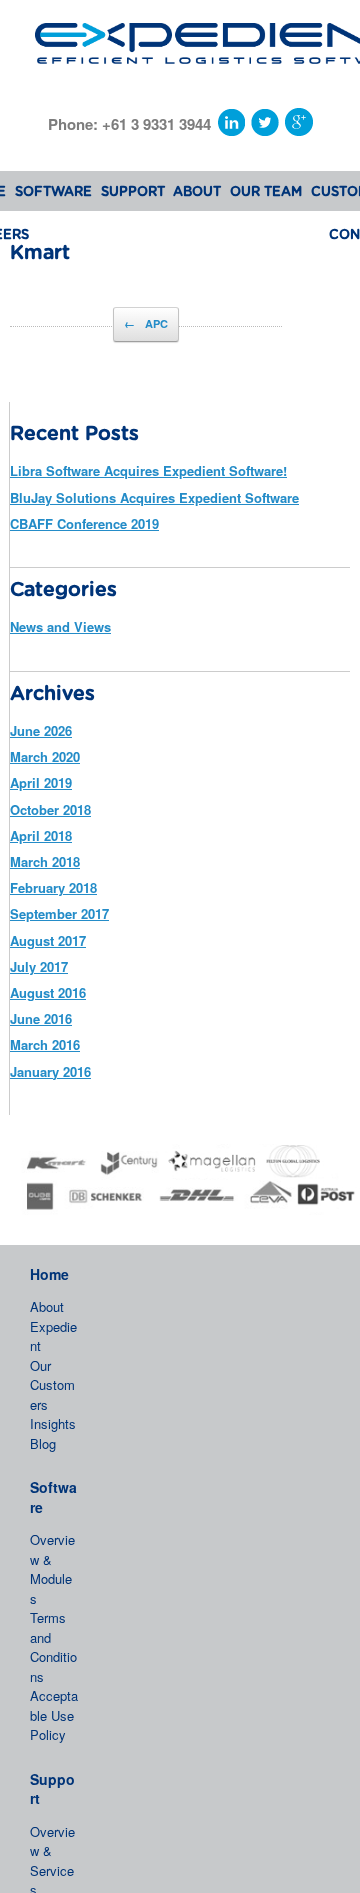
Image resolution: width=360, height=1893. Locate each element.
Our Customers (52, 1385)
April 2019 (41, 782)
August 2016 (48, 992)
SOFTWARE (53, 192)
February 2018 (53, 887)
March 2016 (45, 1044)
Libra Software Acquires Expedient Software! (148, 470)
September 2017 (59, 913)
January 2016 (50, 1071)
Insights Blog (53, 1433)
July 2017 (39, 966)
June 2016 (41, 1018)
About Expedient (53, 1326)
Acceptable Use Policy (54, 1715)
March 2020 (45, 756)
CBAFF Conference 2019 (84, 523)
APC (146, 323)
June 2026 (41, 730)
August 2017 (48, 940)
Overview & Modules (52, 1569)
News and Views (60, 626)
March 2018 (45, 861)
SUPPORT (133, 192)
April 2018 (41, 835)
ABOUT (197, 192)
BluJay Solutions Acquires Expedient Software (154, 497)
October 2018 (50, 809)
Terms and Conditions (53, 1647)
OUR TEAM (266, 192)
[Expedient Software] (180, 38)
